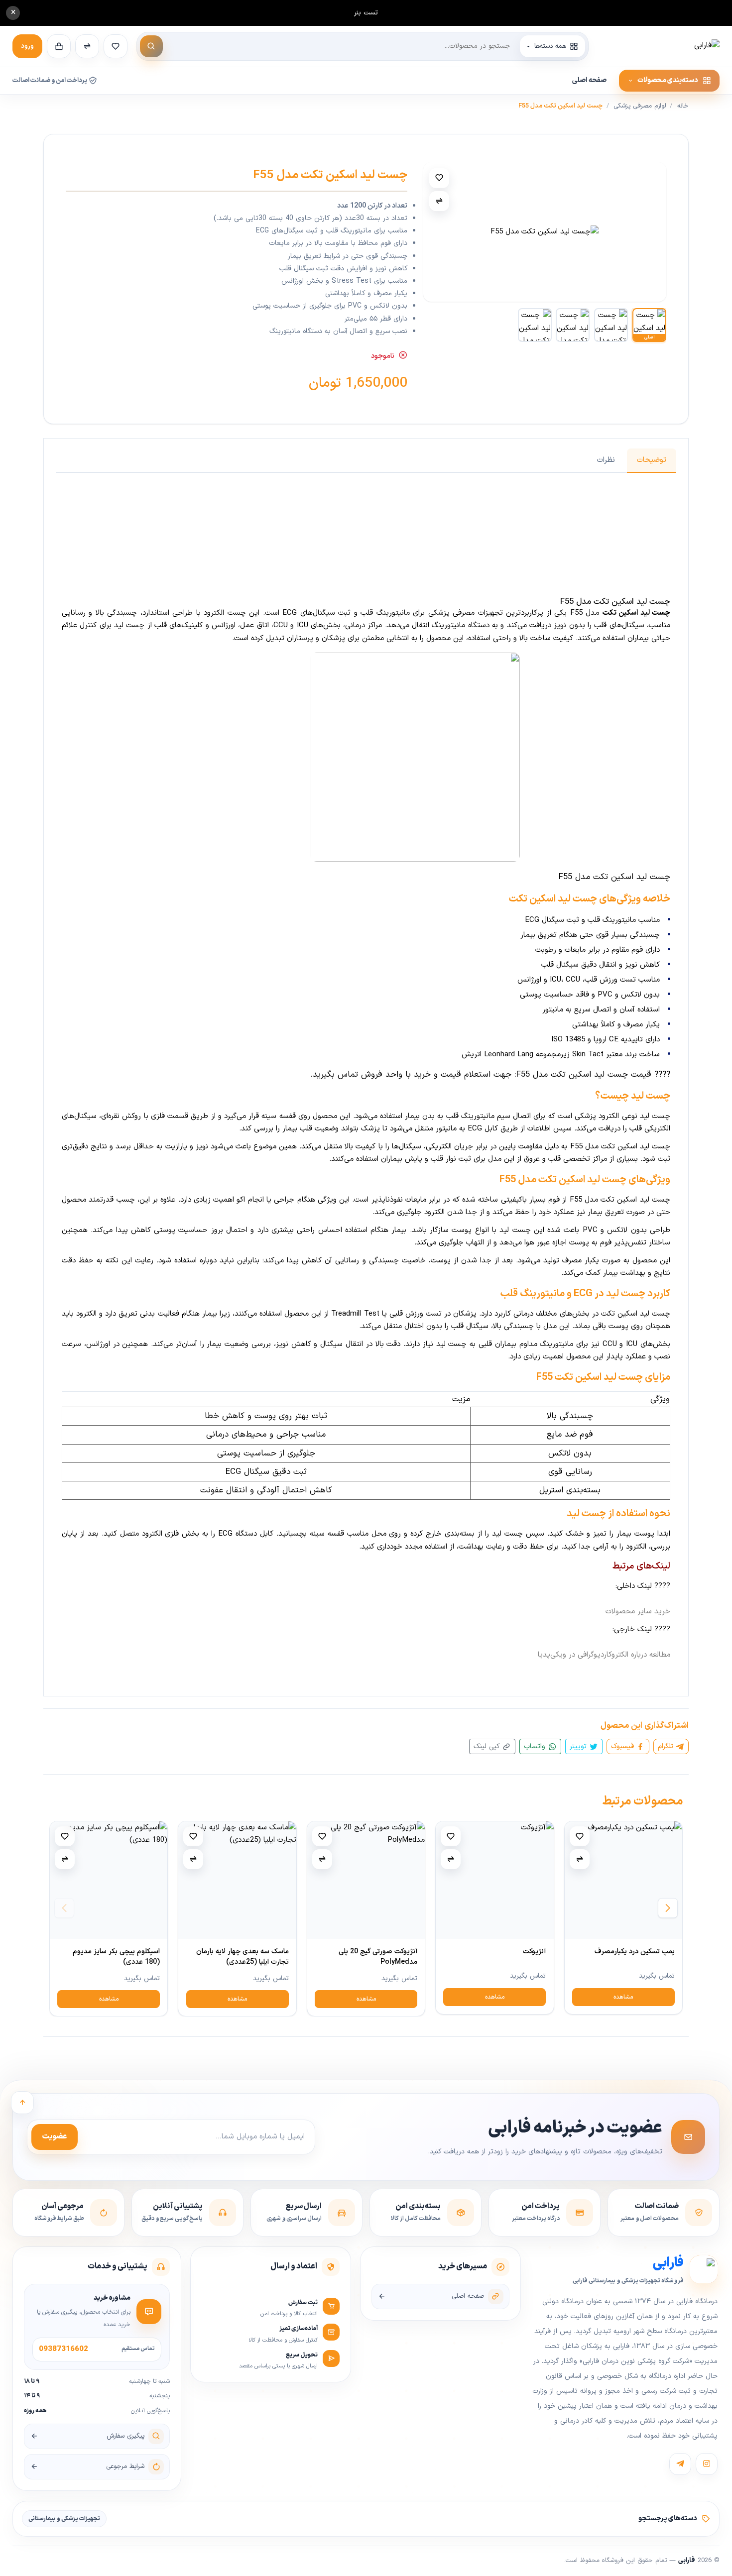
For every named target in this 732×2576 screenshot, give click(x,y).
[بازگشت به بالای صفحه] (22, 2103)
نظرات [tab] (606, 460)
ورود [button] (27, 46)
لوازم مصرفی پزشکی (640, 106)
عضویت (55, 2137)
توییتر (579, 1746)
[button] (668, 1908)
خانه (683, 106)
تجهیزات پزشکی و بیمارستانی (64, 2519)
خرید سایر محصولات (638, 1612)
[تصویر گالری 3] (573, 325)
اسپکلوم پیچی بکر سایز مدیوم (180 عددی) (116, 1957)
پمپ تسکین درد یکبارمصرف (635, 1952)
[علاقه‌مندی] (439, 178)
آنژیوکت (534, 1952)
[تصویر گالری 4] (535, 325)
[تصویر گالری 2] (611, 325)
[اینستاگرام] (707, 2464)
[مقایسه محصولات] (87, 46)
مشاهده (623, 1997)
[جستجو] (151, 46)
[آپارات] (680, 2464)
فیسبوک (623, 1746)
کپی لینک (488, 1746)
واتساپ (536, 1746)
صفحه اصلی (589, 80)
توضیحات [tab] (652, 460)
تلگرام (667, 1746)
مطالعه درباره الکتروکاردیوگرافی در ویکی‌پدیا (604, 1655)
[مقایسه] (439, 201)
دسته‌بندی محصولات (668, 80)
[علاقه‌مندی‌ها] (116, 46)
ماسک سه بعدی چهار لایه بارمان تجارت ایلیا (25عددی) (243, 1957)
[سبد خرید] (59, 46)
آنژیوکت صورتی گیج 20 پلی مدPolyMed (378, 1957)
